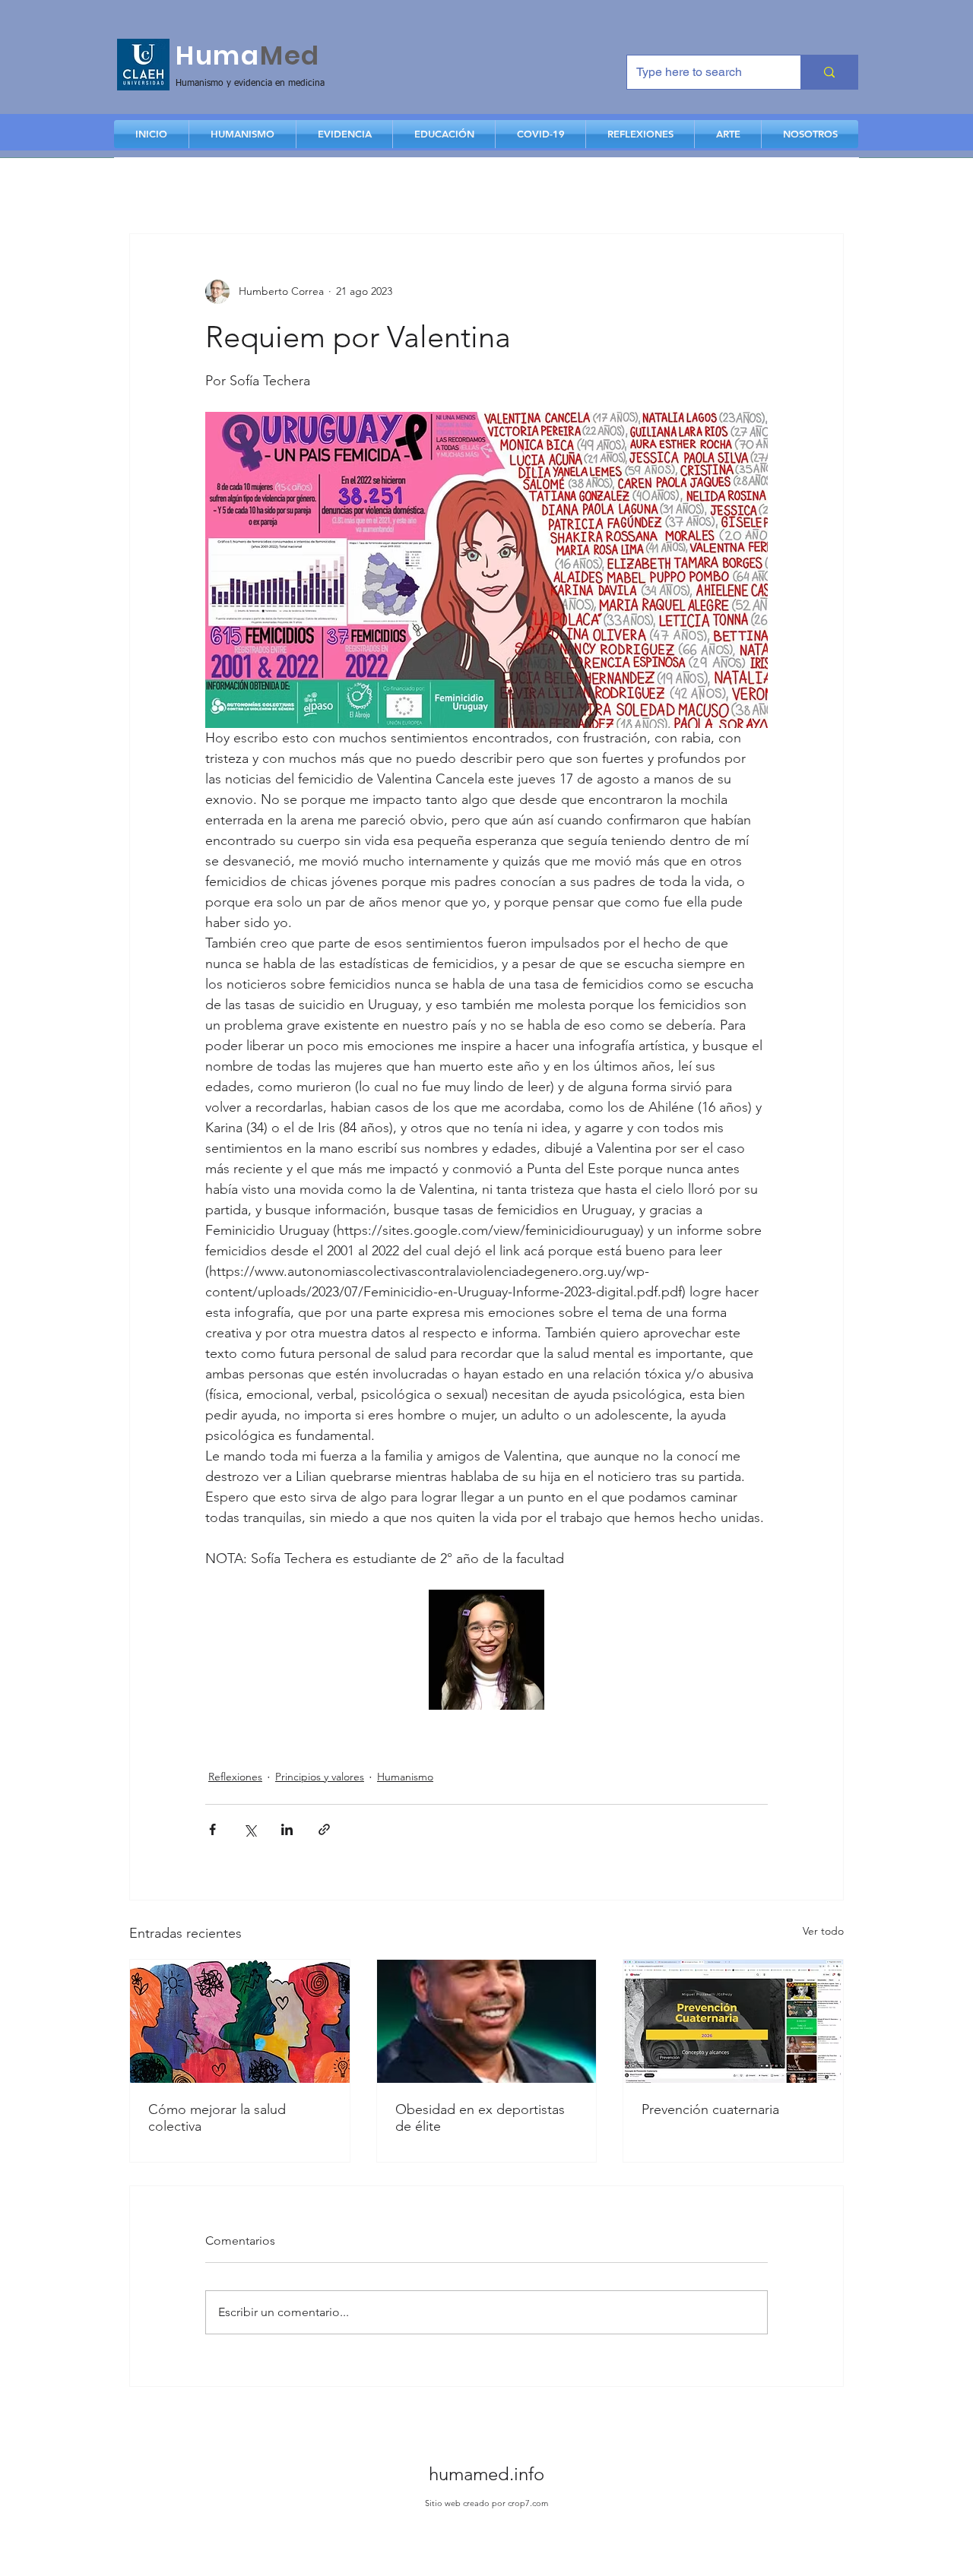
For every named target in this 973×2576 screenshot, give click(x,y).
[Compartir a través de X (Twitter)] (250, 1829)
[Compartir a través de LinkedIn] (287, 1829)
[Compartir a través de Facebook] (212, 1829)
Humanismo (405, 1777)
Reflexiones (235, 1777)
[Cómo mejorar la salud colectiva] (240, 2021)
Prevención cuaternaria (710, 2109)
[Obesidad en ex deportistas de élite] (487, 2021)
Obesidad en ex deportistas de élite (480, 2118)
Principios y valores (320, 1777)
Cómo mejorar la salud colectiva (217, 2118)
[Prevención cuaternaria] (733, 2021)
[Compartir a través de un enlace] (324, 1829)
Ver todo (823, 1931)
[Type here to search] (829, 72)
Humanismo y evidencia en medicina (250, 84)
